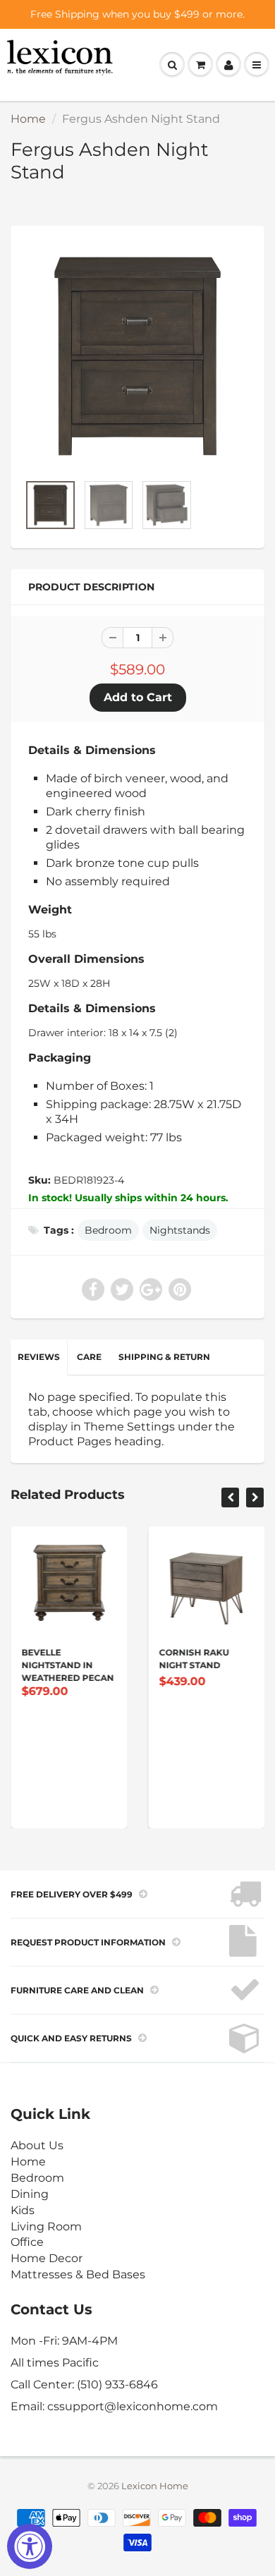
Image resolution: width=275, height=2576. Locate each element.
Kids (23, 2210)
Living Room (46, 2226)
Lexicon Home (155, 2486)
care (89, 1357)
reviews (39, 1357)
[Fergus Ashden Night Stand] (137, 356)
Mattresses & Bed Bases (78, 2274)
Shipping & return (164, 1357)
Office (27, 2242)
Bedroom (108, 1230)
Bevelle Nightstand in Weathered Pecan (67, 1665)
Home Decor (47, 2258)
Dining (30, 2194)
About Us (37, 2145)
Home (28, 119)
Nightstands (180, 1230)
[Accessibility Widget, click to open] (30, 2546)
